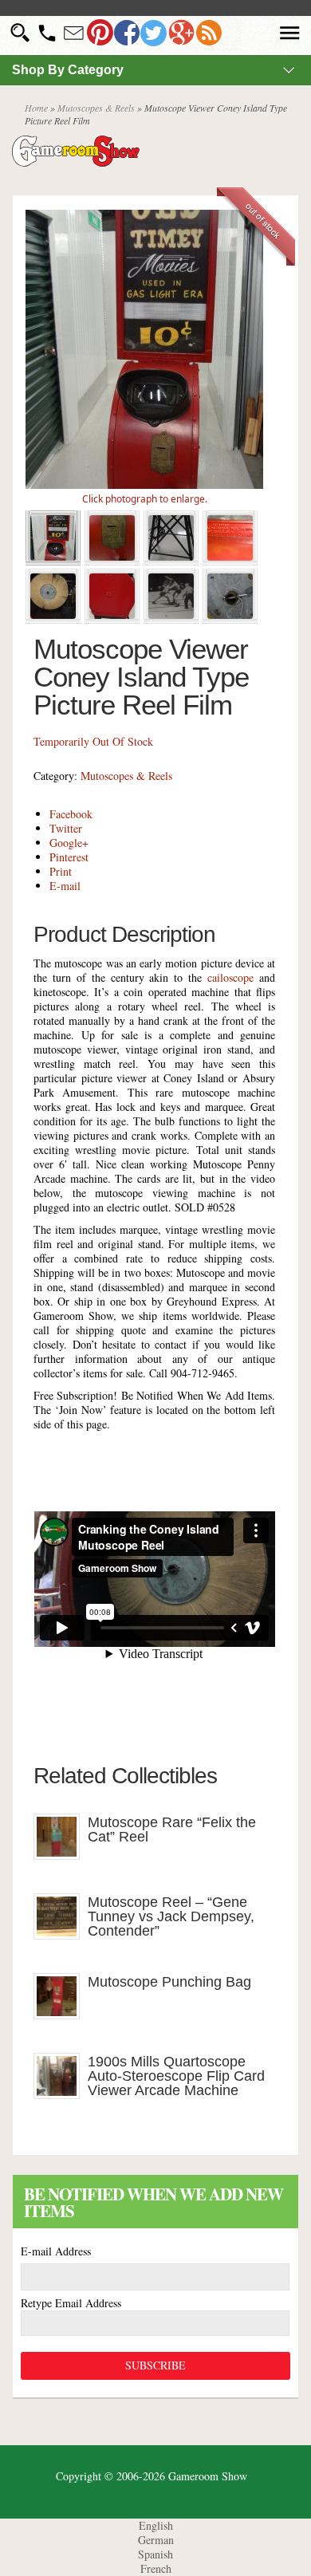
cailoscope (230, 977)
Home (36, 108)
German (156, 2540)
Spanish (155, 2554)
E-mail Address (56, 2251)
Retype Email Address (71, 2303)
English (156, 2525)
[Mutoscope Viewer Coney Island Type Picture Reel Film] (144, 484)
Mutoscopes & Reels (96, 108)
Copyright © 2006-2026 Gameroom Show (152, 2476)
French (156, 2568)
